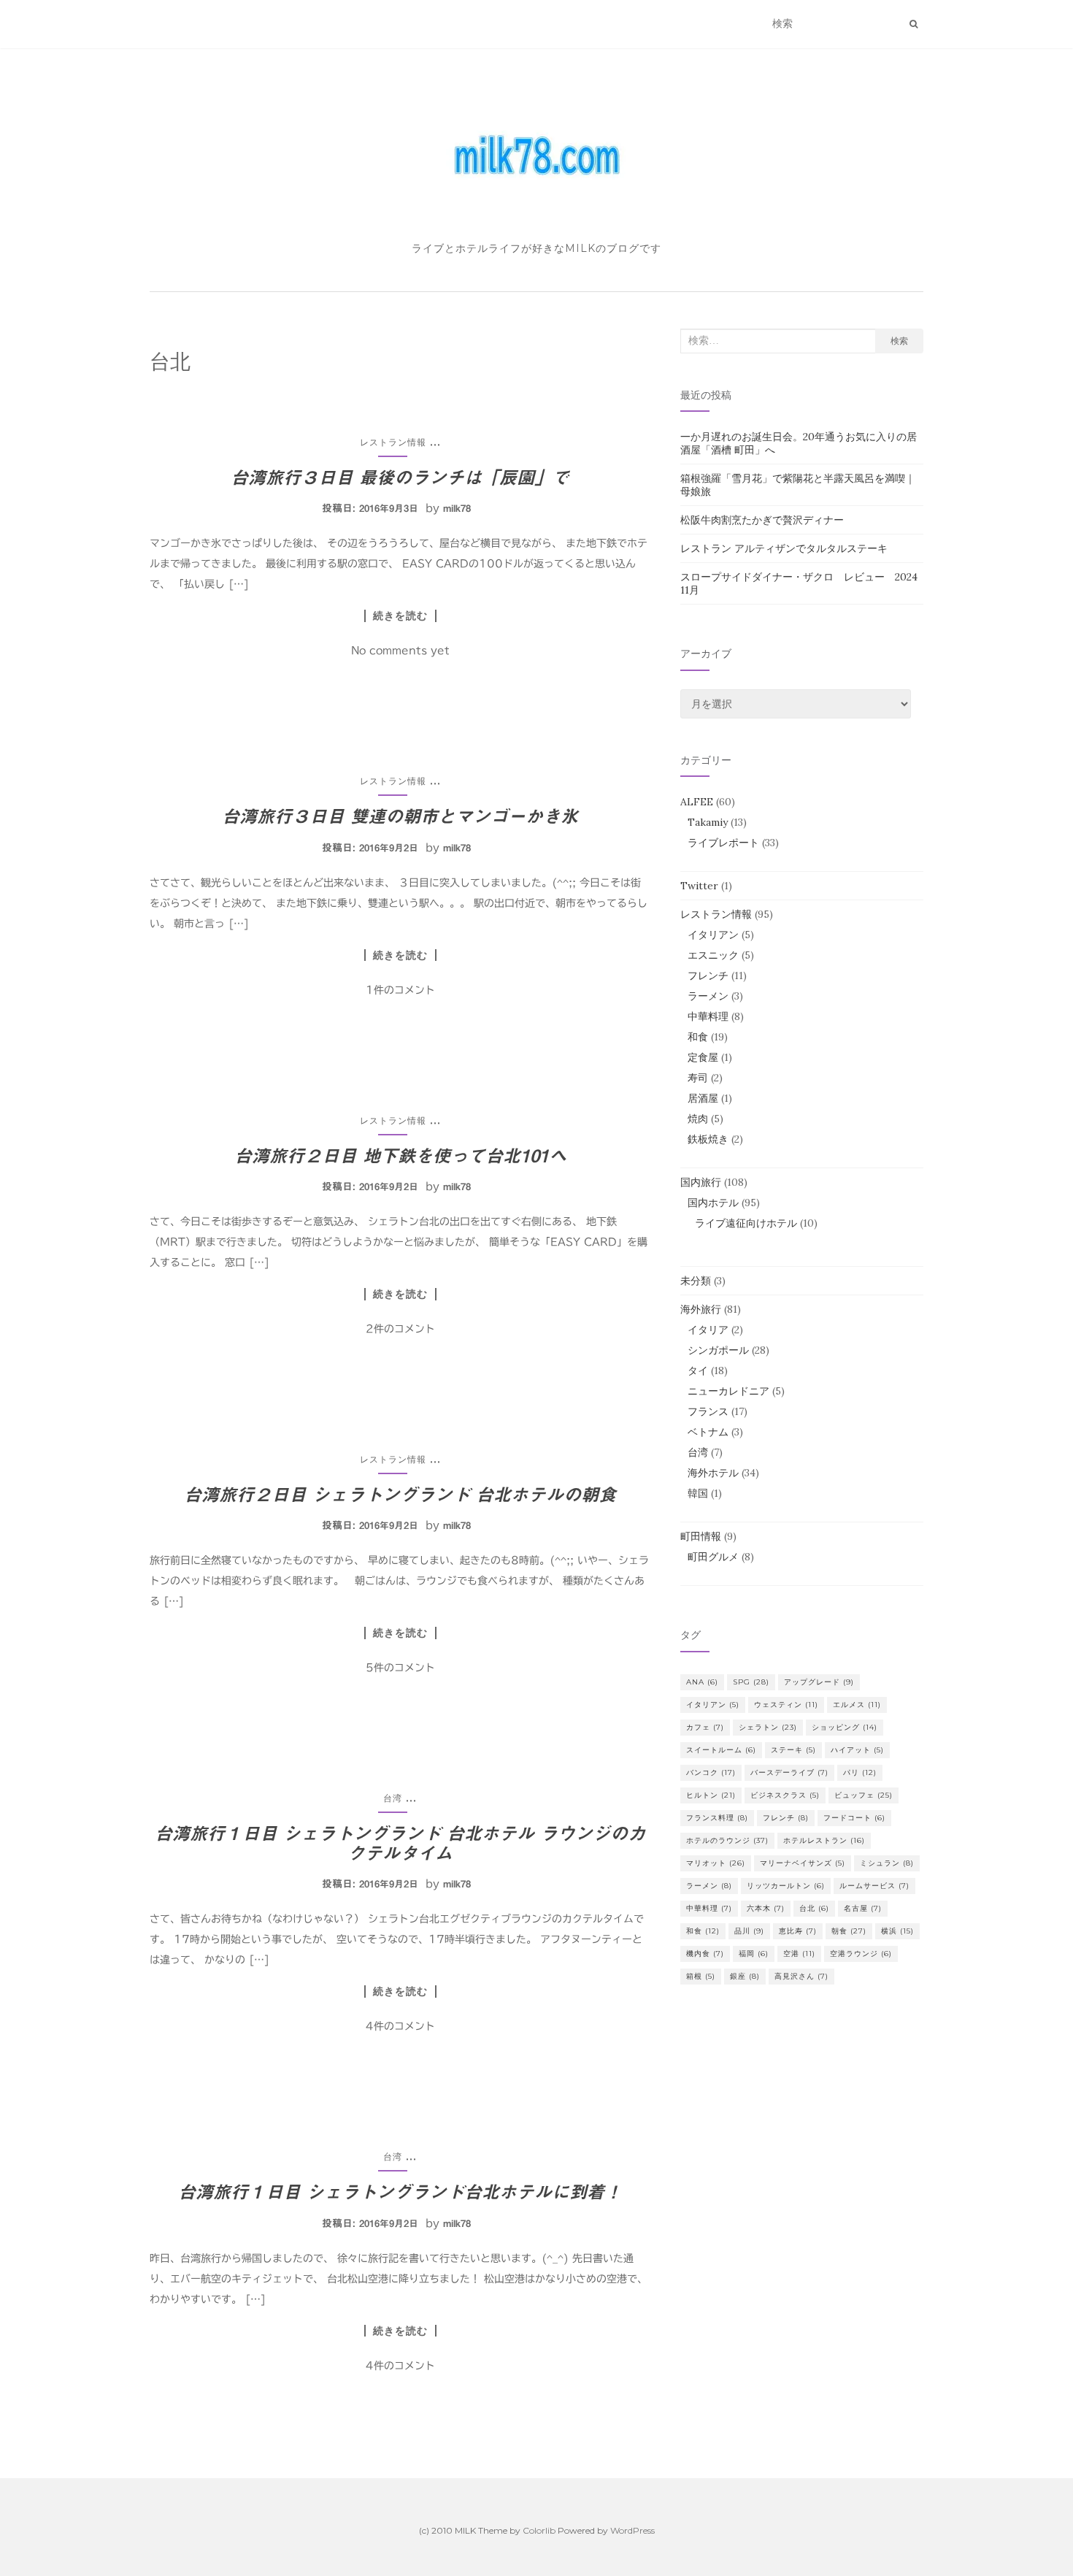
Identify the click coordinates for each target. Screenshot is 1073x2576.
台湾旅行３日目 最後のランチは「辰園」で (400, 478)
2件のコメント (400, 1329)
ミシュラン (887, 1863)
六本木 (766, 1908)
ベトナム (708, 1432)
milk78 (457, 509)
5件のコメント (400, 1668)
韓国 (698, 1493)
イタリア (708, 1330)
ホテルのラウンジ (727, 1840)
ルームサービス (874, 1886)
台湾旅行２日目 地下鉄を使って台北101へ (400, 1156)
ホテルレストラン (824, 1840)
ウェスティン (786, 1705)
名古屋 (863, 1908)
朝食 (849, 1931)
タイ (698, 1371)
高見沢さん (801, 1976)
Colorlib (539, 2530)
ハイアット (857, 1750)
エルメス (857, 1705)
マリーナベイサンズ (803, 1863)
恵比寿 (798, 1931)
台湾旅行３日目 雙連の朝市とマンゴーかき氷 (400, 816)
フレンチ (708, 975)
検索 (899, 341)
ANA (702, 1682)
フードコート (854, 1818)
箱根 (701, 1976)
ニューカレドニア (728, 1391)
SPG (751, 1682)
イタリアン (713, 935)
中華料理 (708, 1016)
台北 (814, 1908)
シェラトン (768, 1727)
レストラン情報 (393, 442)
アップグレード (819, 1682)
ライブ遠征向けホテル (746, 1223)
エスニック (713, 955)
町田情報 (701, 1536)
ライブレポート (723, 843)
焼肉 (698, 1119)
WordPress (632, 2530)
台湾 (393, 1798)
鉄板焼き (708, 1139)
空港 (799, 1954)
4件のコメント (400, 2026)
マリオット (716, 1863)
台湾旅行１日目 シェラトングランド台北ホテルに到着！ (400, 2192)
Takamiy (708, 822)
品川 (749, 1931)
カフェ (705, 1727)
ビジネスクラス (785, 1795)
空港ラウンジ (861, 1954)
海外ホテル (713, 1473)
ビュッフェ (864, 1795)
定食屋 (703, 1057)
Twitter (699, 886)
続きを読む (400, 616)
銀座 (745, 1976)
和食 (698, 1037)
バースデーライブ (789, 1772)
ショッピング (845, 1727)
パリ (860, 1772)
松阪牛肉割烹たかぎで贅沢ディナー (762, 520)
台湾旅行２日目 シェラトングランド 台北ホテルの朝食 (400, 1495)
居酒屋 (703, 1098)
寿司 (698, 1078)
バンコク (711, 1772)
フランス (708, 1411)
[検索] (914, 24)
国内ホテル (713, 1203)
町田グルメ (713, 1557)
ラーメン (708, 996)
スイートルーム (721, 1750)
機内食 (705, 1954)
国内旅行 (701, 1182)
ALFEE (697, 802)
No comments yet (400, 651)
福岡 (754, 1954)
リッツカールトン (786, 1886)
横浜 (897, 1931)
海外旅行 (701, 1309)
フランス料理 (717, 1818)
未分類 (696, 1281)
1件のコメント (400, 990)
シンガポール (718, 1350)
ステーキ (793, 1750)
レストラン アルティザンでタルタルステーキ (784, 548)
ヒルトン (711, 1795)
